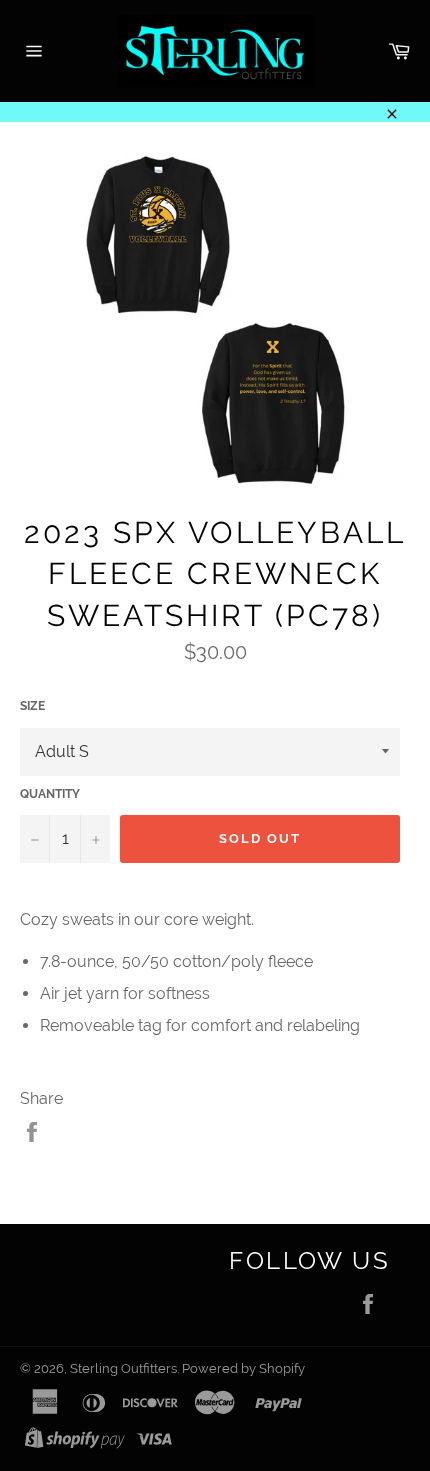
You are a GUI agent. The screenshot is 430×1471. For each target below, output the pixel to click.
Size (32, 706)
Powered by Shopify (243, 1368)
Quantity (50, 794)
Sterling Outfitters (123, 1368)
